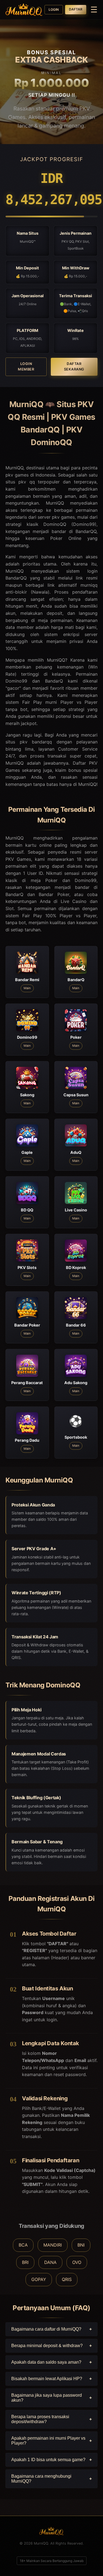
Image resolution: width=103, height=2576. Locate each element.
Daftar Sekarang (74, 366)
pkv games (63, 517)
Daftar (76, 9)
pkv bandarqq (36, 742)
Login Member (26, 366)
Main (27, 988)
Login (54, 10)
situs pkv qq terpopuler (33, 482)
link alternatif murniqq (73, 585)
